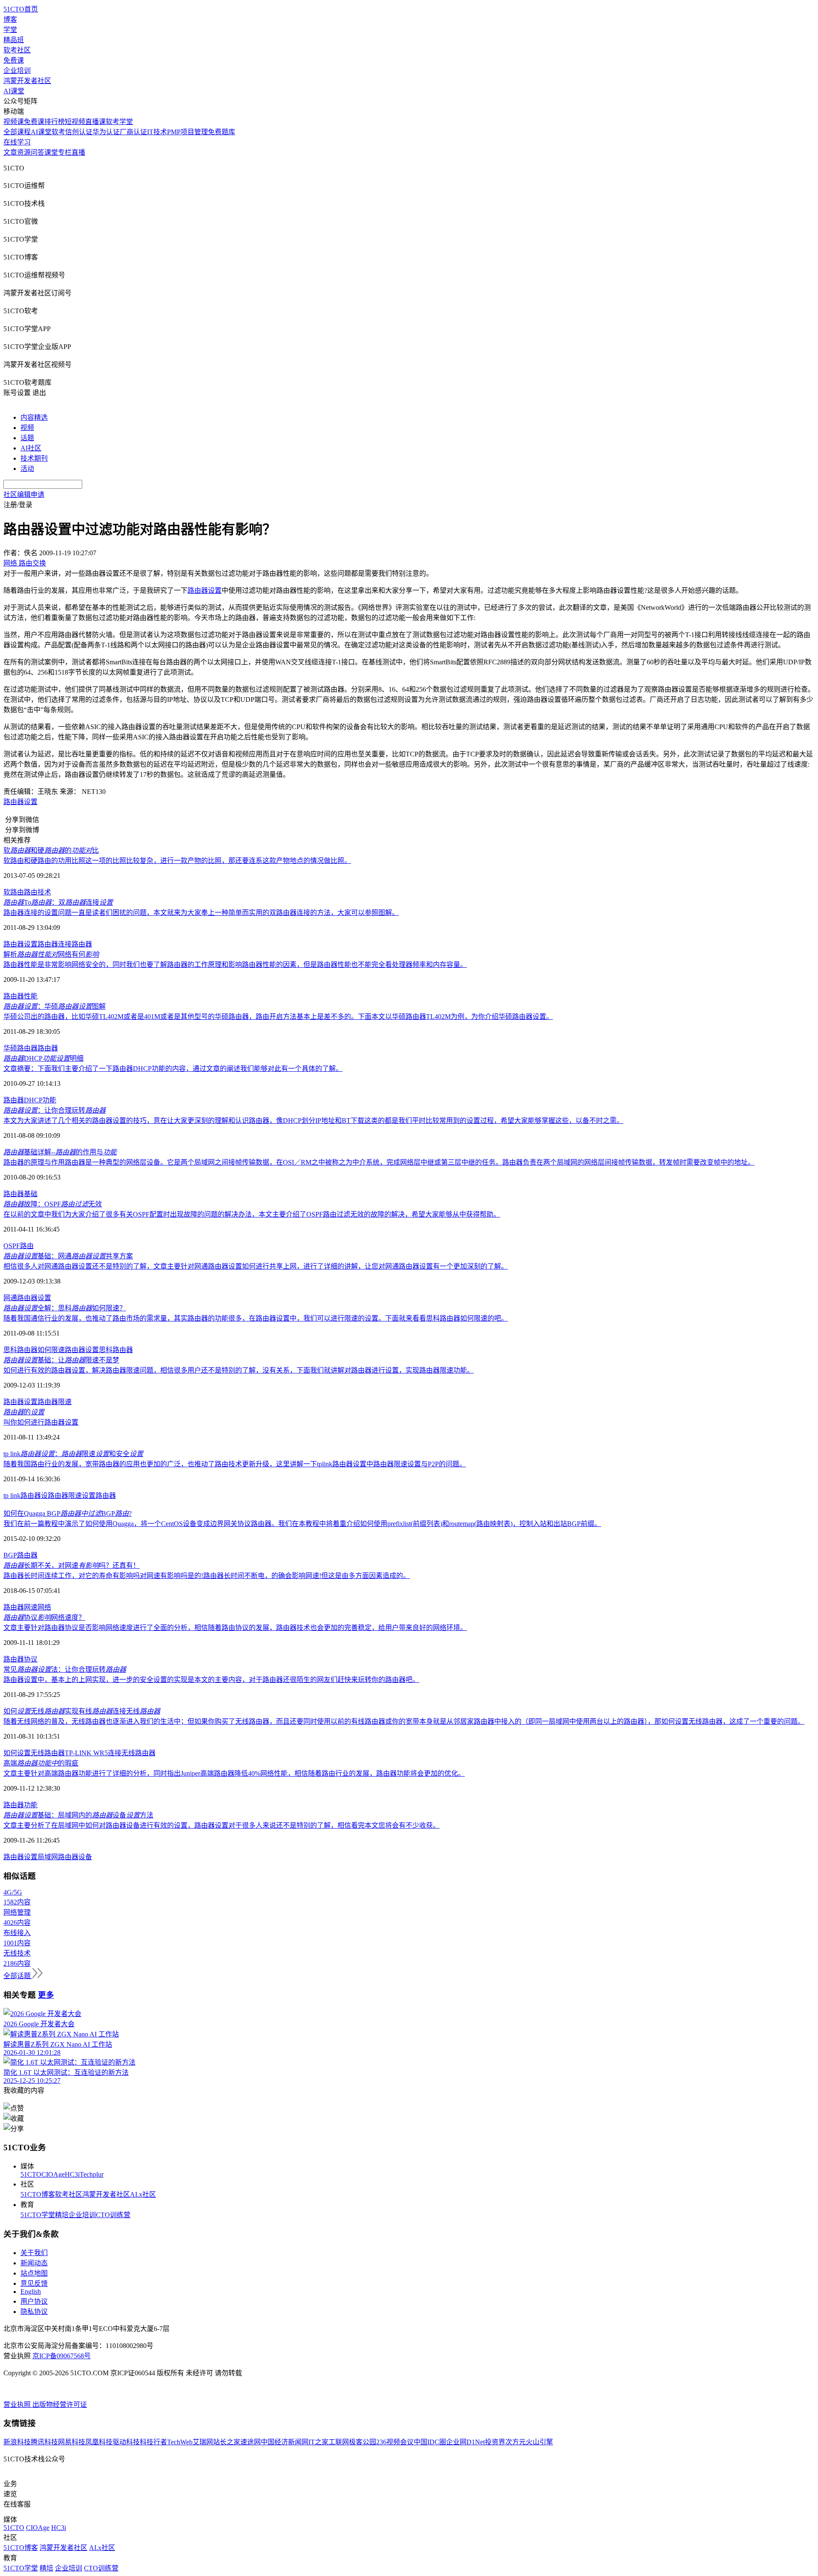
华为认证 (106, 132)
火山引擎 (539, 2442)
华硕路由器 (20, 1048)
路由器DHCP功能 (30, 1100)
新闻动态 (34, 2263)
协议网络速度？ (44, 1617)
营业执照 (18, 2404)
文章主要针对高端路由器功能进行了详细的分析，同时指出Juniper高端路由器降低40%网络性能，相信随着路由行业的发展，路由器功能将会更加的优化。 (234, 1773)
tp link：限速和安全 (73, 1454)
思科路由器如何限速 (34, 1350)
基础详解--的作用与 (60, 1152)
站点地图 (34, 2273)
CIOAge (53, 2174)
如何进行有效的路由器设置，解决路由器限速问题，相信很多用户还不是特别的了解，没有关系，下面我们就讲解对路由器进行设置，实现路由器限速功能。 (239, 1370)
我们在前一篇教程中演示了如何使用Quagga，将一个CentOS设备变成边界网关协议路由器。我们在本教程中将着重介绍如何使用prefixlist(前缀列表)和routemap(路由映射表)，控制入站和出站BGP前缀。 (302, 1524)
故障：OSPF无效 (53, 1204)
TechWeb (180, 2442)
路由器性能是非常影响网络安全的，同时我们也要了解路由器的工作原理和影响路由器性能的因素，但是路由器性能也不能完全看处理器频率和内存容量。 (235, 965)
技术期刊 (34, 458)
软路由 (14, 892)
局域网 (48, 1857)
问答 (37, 152)
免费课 (14, 60)
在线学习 (17, 142)
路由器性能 (20, 996)
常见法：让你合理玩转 (65, 1669)
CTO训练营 (113, 2215)
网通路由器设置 (27, 1298)
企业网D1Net (465, 2442)
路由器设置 (20, 802)
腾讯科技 (44, 2442)
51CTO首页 (21, 9)
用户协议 (34, 2301)
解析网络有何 (51, 954)
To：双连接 (58, 902)
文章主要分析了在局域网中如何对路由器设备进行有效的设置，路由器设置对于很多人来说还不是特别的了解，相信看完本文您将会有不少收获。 (222, 1825)
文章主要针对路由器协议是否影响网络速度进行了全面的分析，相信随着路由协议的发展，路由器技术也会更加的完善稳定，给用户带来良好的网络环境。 (235, 1628)
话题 (27, 438)
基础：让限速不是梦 (61, 1360)
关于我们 (34, 2253)
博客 (10, 19)
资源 (24, 152)
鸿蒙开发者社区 (27, 81)
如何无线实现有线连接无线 (82, 1711)
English (31, 2292)
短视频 (75, 122)
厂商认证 (133, 132)
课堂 (51, 152)
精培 (62, 2215)
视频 (27, 428)
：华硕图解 (55, 1006)
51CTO (31, 2174)
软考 (58, 132)
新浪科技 (17, 2442)
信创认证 (79, 132)
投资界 (495, 2442)
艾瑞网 (203, 2442)
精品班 (14, 40)
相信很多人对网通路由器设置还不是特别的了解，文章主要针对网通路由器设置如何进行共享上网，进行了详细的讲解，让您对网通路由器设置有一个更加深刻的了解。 (256, 1266)
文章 (10, 152)
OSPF (12, 1246)
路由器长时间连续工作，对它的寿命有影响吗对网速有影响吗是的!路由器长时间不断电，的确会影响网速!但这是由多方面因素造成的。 (207, 1576)
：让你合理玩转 (55, 1110)
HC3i (72, 2174)
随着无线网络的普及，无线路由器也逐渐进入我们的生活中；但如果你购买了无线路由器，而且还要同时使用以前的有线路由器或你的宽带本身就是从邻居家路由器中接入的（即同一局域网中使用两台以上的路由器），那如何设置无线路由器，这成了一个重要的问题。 (404, 1721)
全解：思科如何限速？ (65, 1308)
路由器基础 (20, 1194)
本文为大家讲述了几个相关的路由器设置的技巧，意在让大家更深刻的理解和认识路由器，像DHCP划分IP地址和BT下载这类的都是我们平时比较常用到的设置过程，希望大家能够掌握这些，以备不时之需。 (313, 1121)
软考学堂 (119, 122)
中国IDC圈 (430, 2442)
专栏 (65, 152)
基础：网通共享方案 (68, 1256)
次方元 (516, 2442)
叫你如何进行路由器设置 (41, 1422)
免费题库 (222, 132)
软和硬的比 (51, 850)
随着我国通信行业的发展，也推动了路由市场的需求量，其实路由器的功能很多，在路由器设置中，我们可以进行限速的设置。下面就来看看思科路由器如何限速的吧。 (256, 1318)
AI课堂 (14, 91)
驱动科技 (126, 2442)
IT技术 (157, 132)
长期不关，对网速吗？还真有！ (72, 1565)
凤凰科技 (99, 2442)
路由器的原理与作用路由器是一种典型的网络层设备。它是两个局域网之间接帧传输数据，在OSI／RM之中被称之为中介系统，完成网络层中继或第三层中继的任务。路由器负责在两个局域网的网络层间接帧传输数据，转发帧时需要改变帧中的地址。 (379, 1162)
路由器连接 (55, 944)
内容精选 (34, 417)
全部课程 (17, 132)
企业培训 (17, 71)
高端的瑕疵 (41, 1763)
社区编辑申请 (24, 495)
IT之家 (318, 2442)
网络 (44, 1607)
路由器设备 (75, 1857)
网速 (31, 1607)
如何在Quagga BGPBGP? (68, 1513)
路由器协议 (20, 1659)
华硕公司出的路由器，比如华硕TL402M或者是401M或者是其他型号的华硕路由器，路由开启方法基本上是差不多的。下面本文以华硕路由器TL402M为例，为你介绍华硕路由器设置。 (278, 1017)
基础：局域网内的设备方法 (78, 1815)
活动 (27, 469)
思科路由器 (116, 1350)
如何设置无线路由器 (34, 1753)
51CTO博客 (38, 2194)
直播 (78, 152)
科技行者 (153, 2442)
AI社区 (31, 448)
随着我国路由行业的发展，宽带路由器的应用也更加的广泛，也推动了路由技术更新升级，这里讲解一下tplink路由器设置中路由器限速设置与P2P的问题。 (235, 1464)
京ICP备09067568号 (62, 2356)
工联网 (339, 2442)
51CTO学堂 (38, 2215)
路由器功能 (20, 1805)
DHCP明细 (43, 1058)
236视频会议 (395, 2442)
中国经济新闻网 (285, 2442)
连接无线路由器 (132, 1753)
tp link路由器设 (26, 1496)
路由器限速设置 (72, 1496)
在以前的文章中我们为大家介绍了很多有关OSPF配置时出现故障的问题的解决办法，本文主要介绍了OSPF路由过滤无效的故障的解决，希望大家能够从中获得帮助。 (252, 1214)
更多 (46, 1995)
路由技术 (37, 892)
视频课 (14, 122)
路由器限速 (55, 1402)
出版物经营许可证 (60, 2404)
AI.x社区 (143, 2194)
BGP (10, 1555)
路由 (27, 1246)
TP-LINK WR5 (86, 1753)
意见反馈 (34, 2283)
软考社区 (17, 50)
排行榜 (55, 122)
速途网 (251, 2442)
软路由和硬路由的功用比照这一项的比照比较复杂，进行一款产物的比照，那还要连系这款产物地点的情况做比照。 (177, 861)
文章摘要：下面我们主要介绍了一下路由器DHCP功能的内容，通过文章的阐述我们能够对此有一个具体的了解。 (173, 1069)
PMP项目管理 (187, 132)
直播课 (95, 122)
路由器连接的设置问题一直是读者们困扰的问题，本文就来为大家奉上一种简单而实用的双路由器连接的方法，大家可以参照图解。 (201, 913)
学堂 (10, 30)
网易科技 (72, 2442)
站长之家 (227, 2442)
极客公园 (363, 2442)
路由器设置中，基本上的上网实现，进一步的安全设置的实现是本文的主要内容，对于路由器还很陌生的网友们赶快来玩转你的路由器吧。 (211, 1680)
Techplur (92, 2174)
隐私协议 (34, 2312)
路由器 (82, 944)
